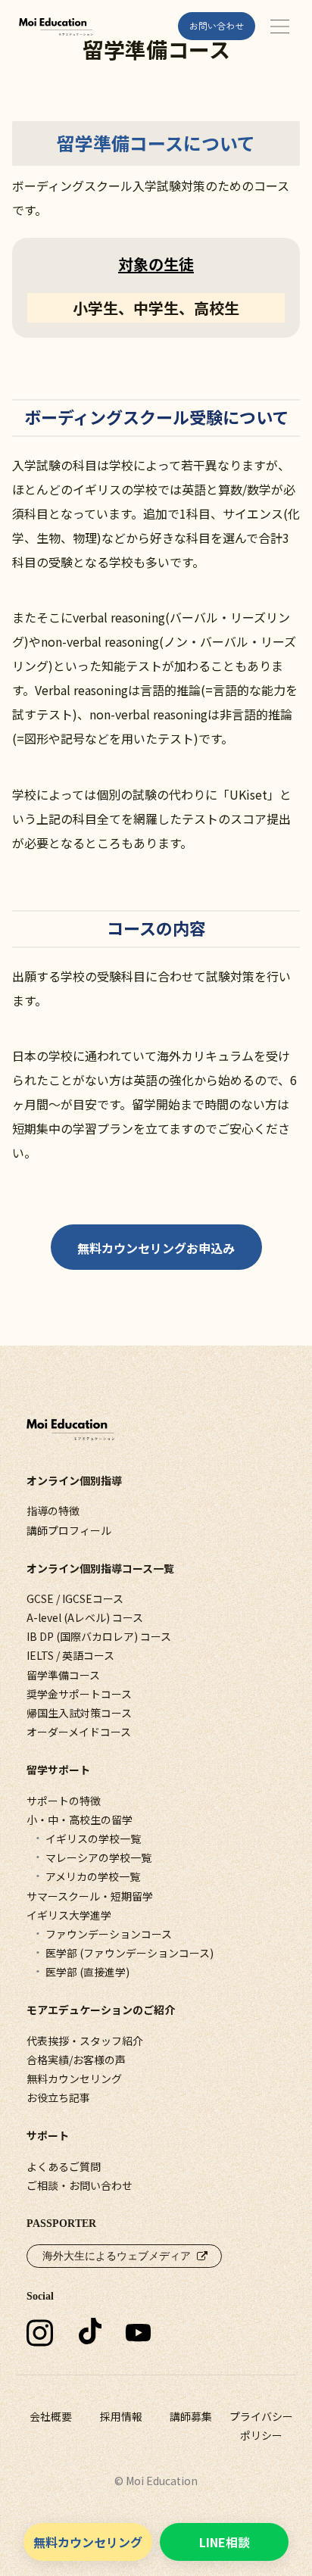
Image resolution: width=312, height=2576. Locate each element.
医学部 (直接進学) (87, 1972)
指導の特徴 (53, 1511)
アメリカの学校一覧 (93, 1876)
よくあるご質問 (64, 2166)
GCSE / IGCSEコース (75, 1598)
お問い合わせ (217, 25)
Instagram (44, 2353)
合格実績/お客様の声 (76, 2060)
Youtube (143, 2352)
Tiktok (90, 2352)
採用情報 (121, 2416)
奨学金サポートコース (79, 1694)
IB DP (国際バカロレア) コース (99, 1636)
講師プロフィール (69, 1530)
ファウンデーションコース (109, 1934)
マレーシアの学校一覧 (98, 1857)
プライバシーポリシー (261, 2426)
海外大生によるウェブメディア (117, 2256)
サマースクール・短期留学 (90, 1896)
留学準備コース (63, 1675)
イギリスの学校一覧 (93, 1838)
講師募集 (191, 2416)
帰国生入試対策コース (79, 1713)
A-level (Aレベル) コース (85, 1617)
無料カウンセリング (74, 2079)
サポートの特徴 (64, 1801)
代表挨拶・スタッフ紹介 (85, 2041)
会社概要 (51, 2416)
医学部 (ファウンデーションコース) (129, 1953)
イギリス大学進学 (69, 1915)
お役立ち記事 (58, 2097)
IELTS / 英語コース (70, 1655)
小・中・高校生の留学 (80, 1820)
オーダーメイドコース (79, 1732)
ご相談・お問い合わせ (80, 2185)
